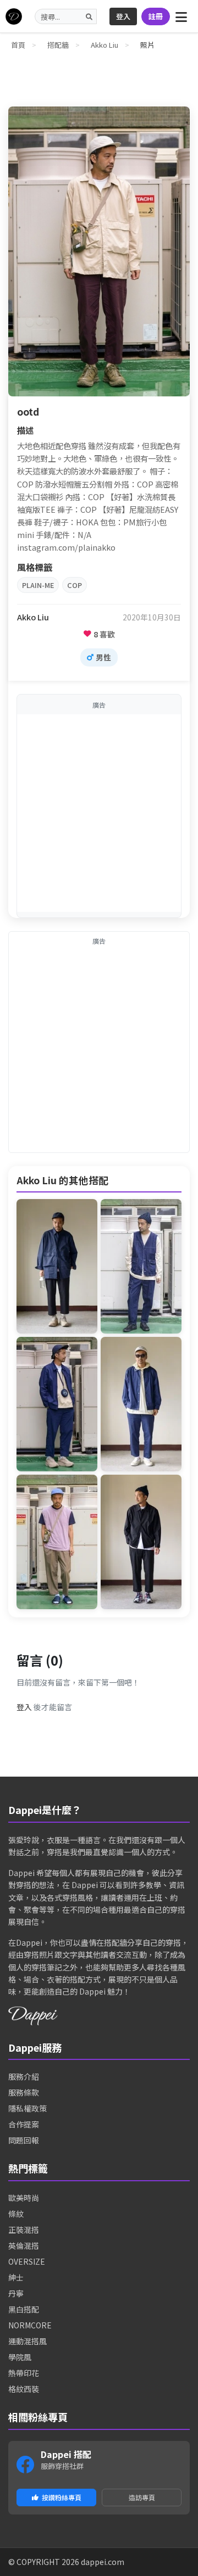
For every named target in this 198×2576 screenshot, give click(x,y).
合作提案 (24, 2124)
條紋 (16, 2214)
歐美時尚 (24, 2198)
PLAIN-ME (38, 585)
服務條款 (24, 2092)
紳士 (16, 2277)
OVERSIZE (27, 2261)
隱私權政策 (28, 2108)
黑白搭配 (24, 2309)
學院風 (20, 2357)
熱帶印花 (24, 2373)
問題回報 (24, 2140)
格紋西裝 (24, 2389)
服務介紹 (24, 2076)
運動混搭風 (28, 2341)
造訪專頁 (142, 2497)
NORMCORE (30, 2325)
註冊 (156, 16)
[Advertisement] (99, 813)
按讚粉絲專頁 (62, 2497)
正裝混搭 (24, 2230)
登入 (123, 16)
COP (75, 585)
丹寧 (16, 2293)
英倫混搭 (24, 2245)
